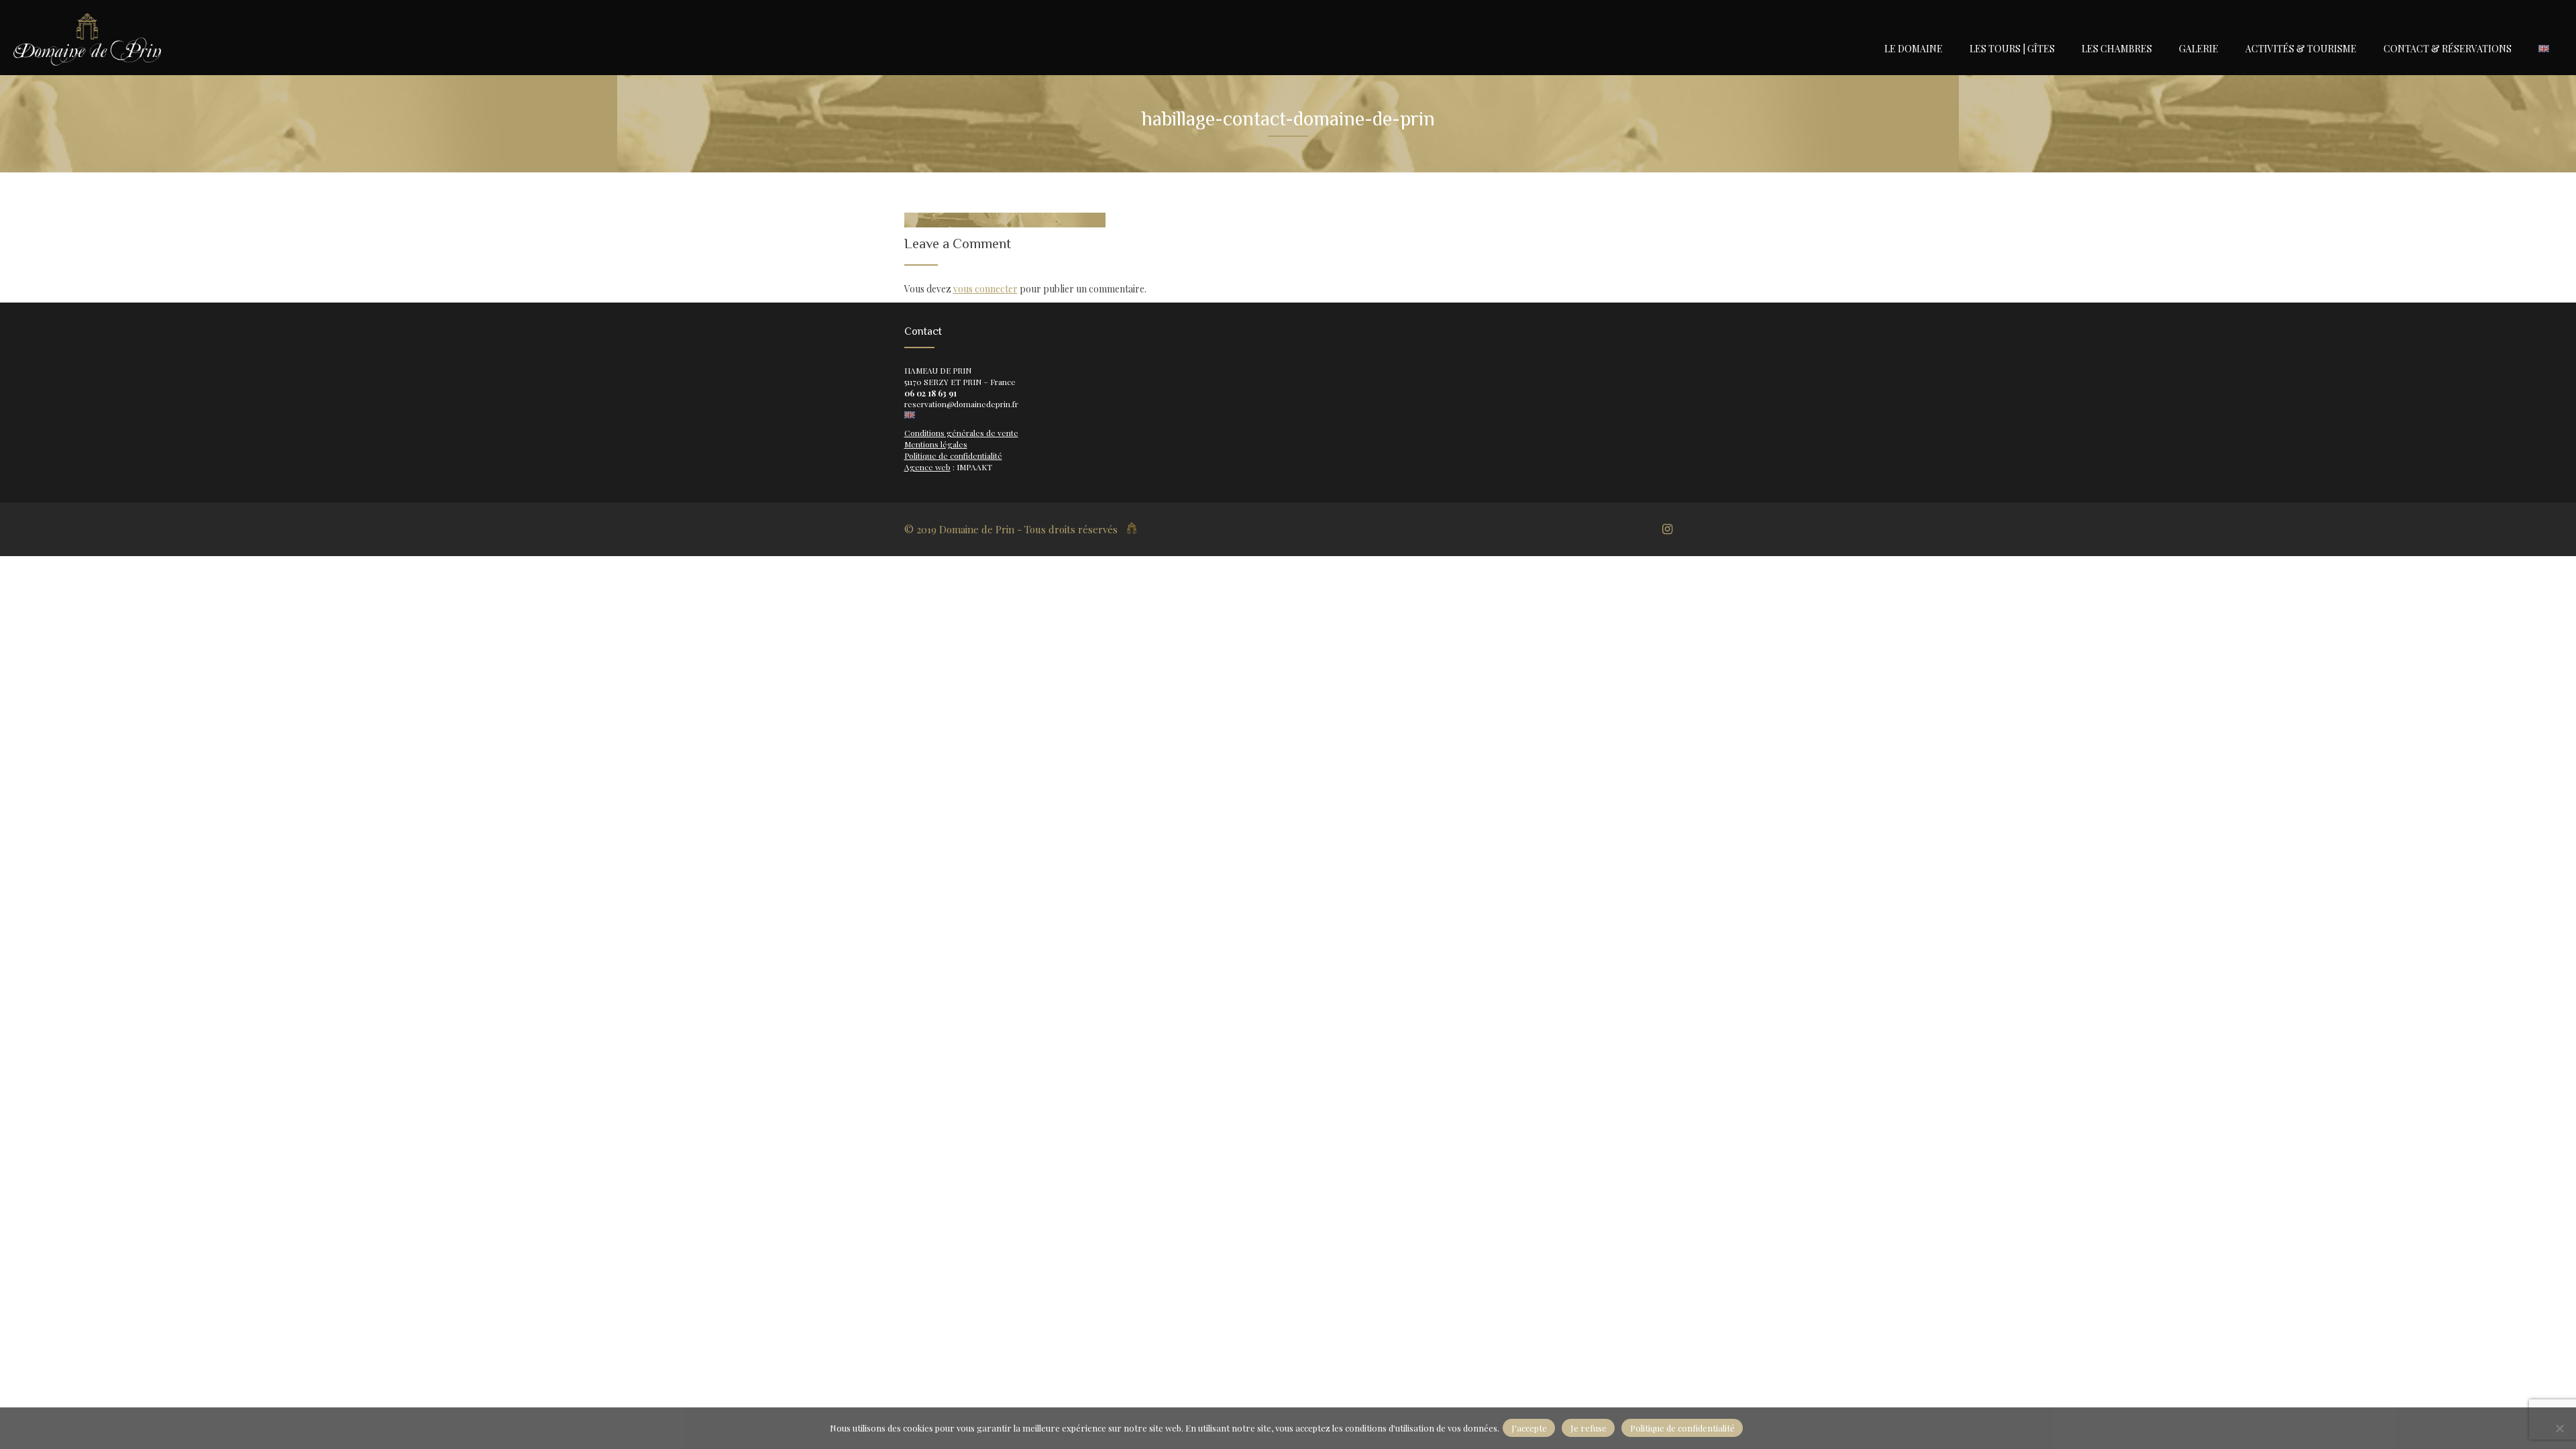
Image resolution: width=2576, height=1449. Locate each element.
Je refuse (1589, 1428)
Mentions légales (936, 444)
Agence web (927, 467)
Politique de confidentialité (953, 455)
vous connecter (985, 289)
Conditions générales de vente (961, 433)
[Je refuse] (2559, 1428)
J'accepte (1529, 1428)
